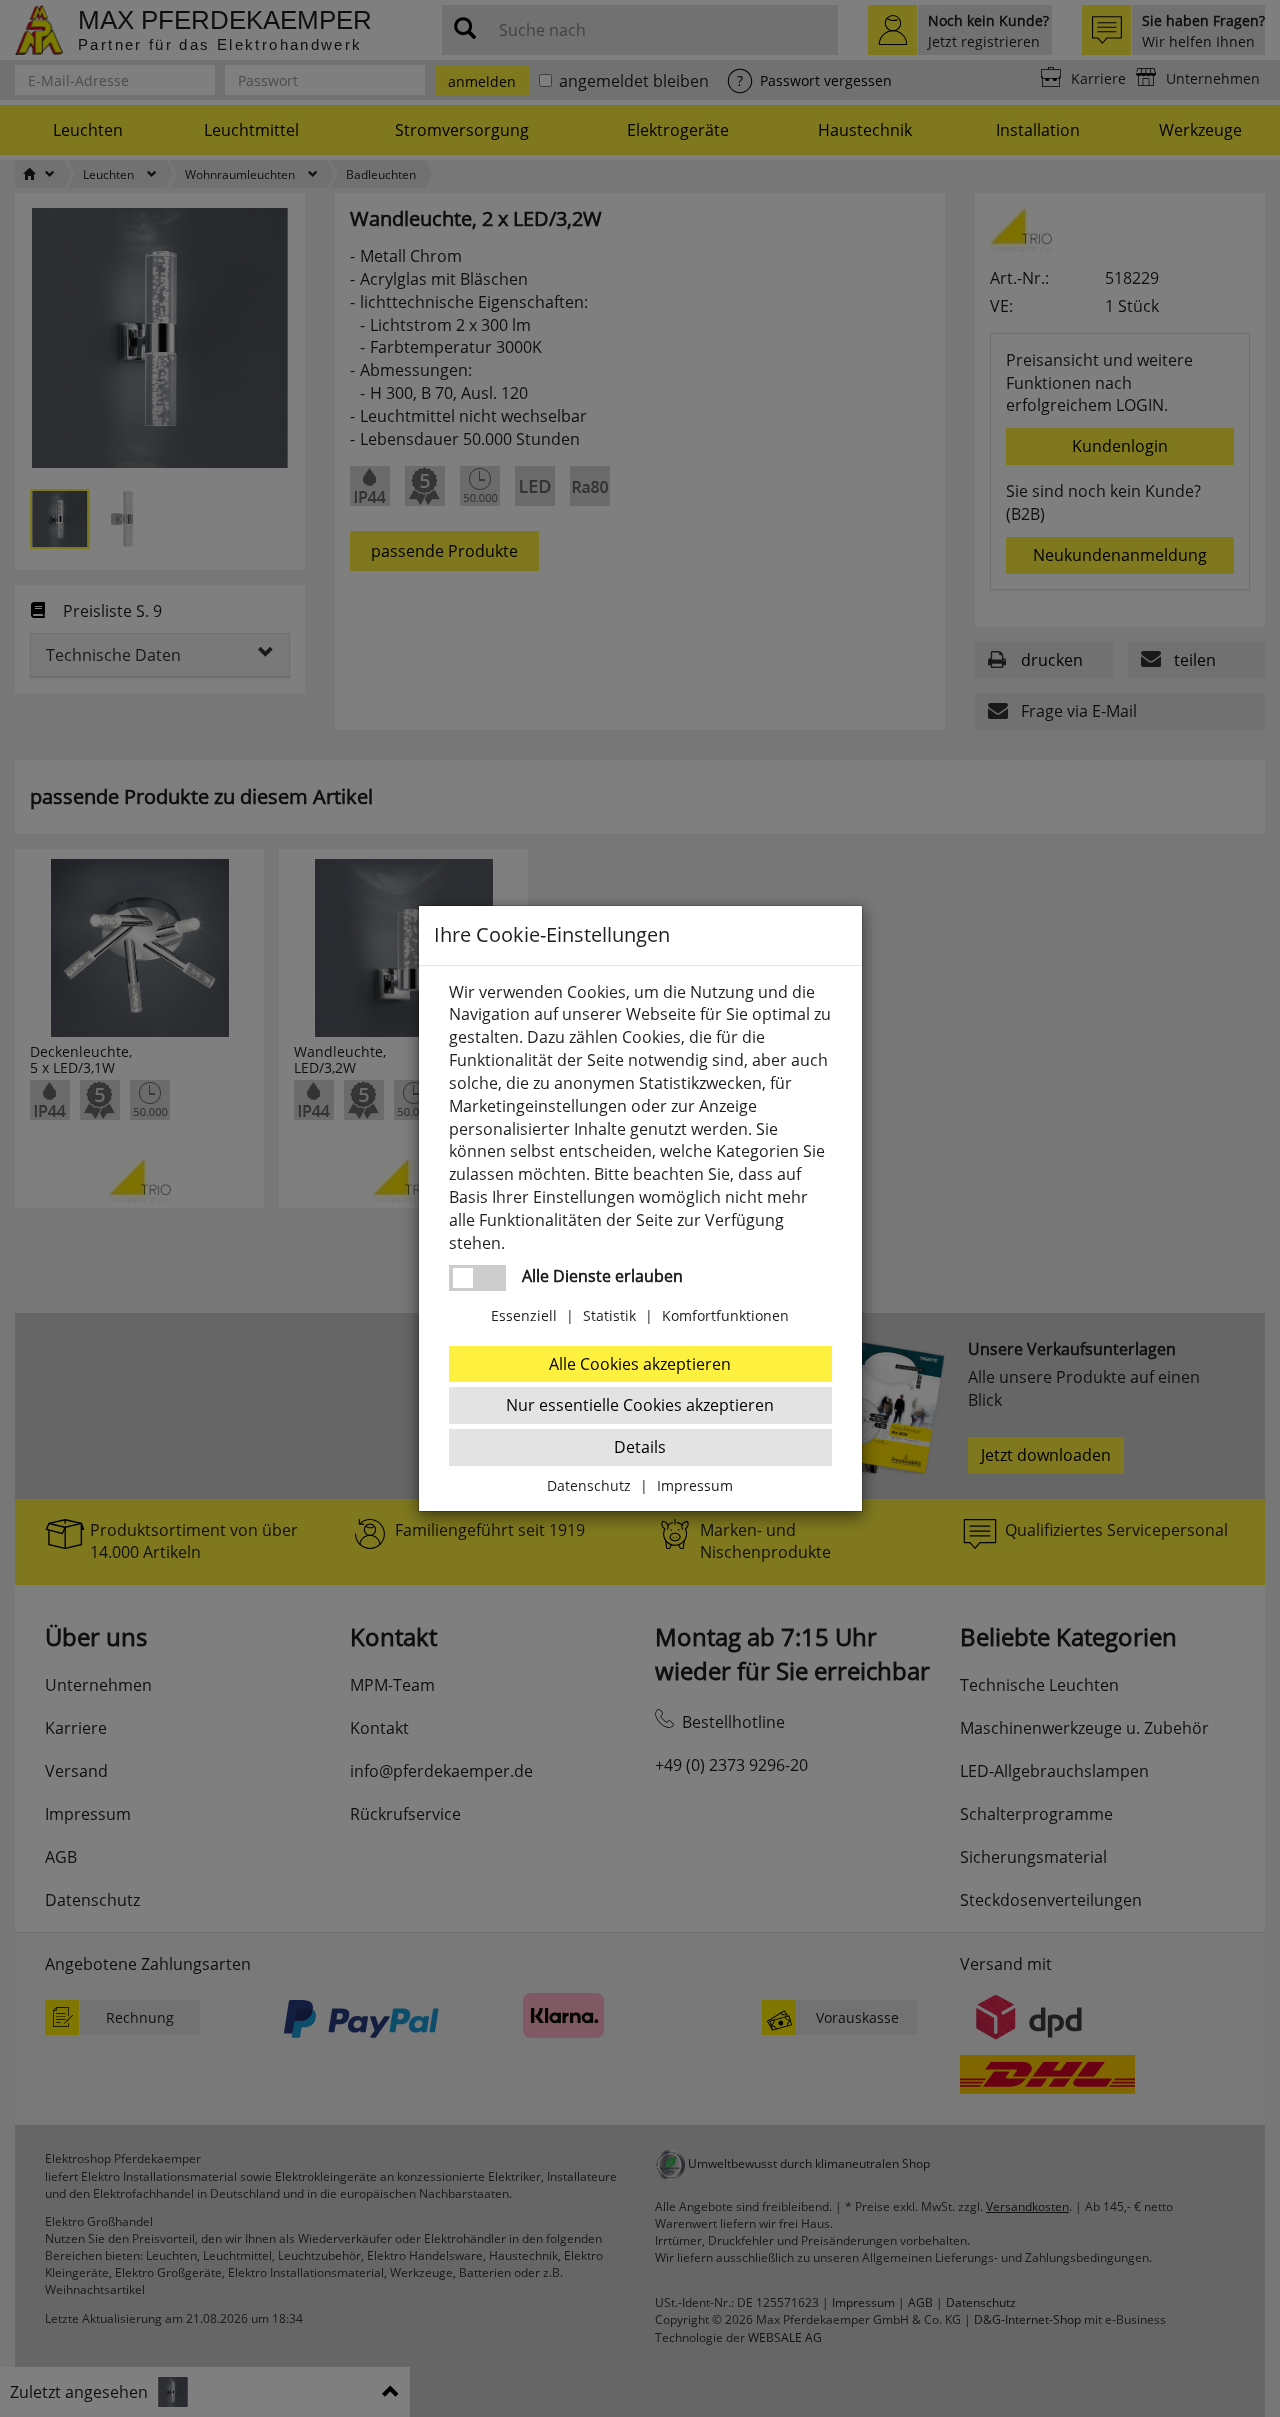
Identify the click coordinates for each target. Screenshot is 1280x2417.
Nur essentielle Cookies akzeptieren (640, 1405)
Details (640, 1447)
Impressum (695, 1485)
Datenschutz (589, 1485)
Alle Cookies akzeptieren (640, 1364)
